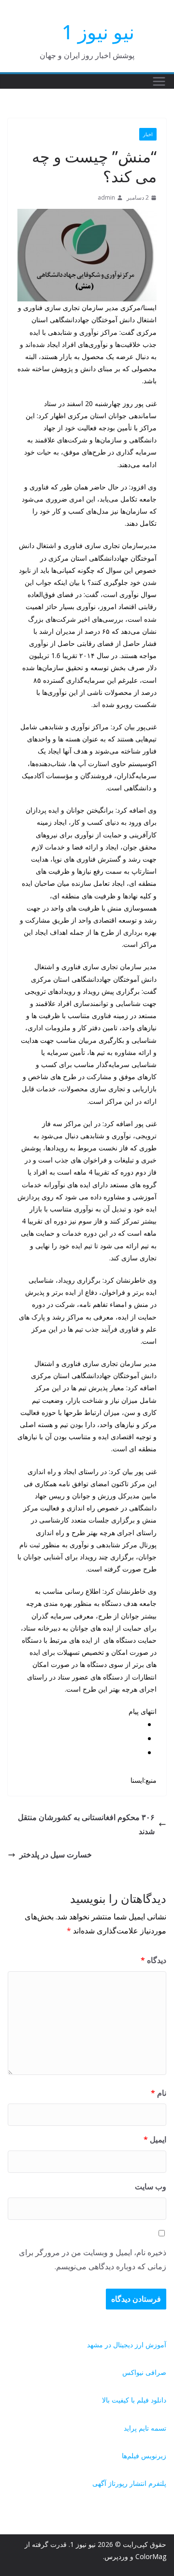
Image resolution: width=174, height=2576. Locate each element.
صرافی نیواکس (144, 2372)
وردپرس (116, 2556)
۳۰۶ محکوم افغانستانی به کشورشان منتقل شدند (86, 1824)
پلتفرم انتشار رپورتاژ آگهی (129, 2483)
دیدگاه (153, 1960)
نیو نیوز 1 (98, 32)
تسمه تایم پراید (145, 2428)
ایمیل (155, 2139)
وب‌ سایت (151, 2186)
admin (106, 197)
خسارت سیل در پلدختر (56, 1854)
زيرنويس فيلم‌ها (144, 2456)
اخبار (148, 134)
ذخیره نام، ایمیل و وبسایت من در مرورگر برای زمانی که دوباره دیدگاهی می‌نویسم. (93, 2259)
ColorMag (151, 2556)
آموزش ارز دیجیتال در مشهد (127, 2345)
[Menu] (159, 81)
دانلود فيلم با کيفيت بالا (134, 2400)
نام (159, 2093)
